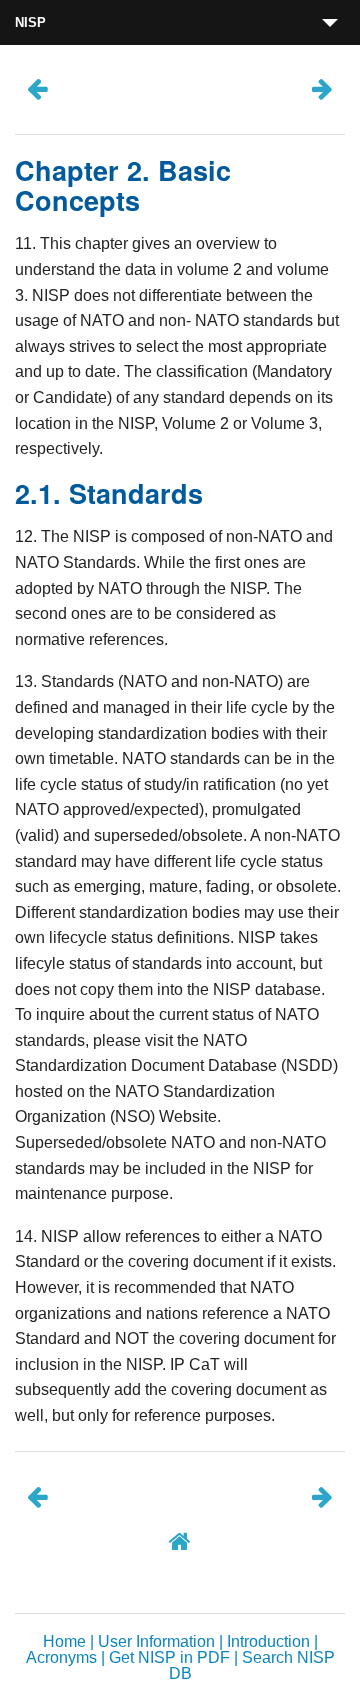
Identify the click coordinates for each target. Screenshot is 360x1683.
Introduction (268, 1641)
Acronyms (61, 1657)
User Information (156, 1641)
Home (64, 1641)
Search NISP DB (252, 1665)
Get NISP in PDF (169, 1657)
